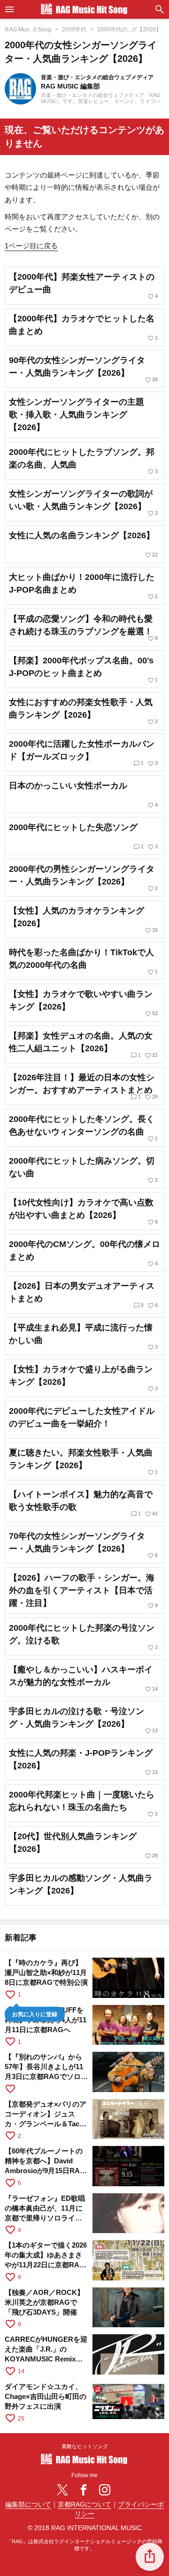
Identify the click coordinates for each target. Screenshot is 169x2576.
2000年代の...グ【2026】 (129, 30)
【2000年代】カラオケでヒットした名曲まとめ (83, 328)
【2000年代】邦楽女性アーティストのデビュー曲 (83, 286)
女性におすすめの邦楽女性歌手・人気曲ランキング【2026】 (83, 711)
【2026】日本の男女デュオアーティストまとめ (83, 1295)
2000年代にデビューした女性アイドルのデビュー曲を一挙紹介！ (82, 1417)
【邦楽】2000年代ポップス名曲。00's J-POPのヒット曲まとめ (83, 670)
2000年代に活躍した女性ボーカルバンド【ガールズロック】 (83, 753)
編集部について (28, 2505)
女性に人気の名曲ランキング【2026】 (83, 545)
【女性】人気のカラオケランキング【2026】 (83, 920)
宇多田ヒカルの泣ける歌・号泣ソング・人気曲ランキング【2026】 (83, 1720)
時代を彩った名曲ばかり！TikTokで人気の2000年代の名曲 (83, 961)
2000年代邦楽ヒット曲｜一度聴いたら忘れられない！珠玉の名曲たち (83, 1804)
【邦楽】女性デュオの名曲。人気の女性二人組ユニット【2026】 (83, 1045)
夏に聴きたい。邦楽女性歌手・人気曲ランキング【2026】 (83, 1462)
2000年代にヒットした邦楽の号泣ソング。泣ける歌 (83, 1637)
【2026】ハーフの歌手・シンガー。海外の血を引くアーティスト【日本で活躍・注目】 (83, 1591)
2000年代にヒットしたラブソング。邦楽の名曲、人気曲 (83, 461)
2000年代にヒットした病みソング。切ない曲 (83, 1170)
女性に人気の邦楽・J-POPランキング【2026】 (83, 1762)
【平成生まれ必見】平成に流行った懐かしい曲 (83, 1337)
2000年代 (74, 30)
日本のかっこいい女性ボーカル (83, 795)
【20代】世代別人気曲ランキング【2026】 (83, 1845)
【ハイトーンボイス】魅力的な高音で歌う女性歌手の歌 (83, 1503)
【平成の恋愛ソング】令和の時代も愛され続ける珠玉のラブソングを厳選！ (83, 628)
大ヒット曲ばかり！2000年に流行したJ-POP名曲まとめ (83, 586)
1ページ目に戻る (31, 246)
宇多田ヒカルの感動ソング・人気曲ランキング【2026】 (81, 1884)
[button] (150, 2557)
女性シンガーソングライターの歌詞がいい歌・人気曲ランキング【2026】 (83, 503)
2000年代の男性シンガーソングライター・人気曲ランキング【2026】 (83, 878)
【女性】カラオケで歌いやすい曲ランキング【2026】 (83, 1003)
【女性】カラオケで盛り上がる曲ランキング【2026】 (83, 1378)
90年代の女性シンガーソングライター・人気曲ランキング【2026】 (83, 369)
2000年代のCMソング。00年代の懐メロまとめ (84, 1253)
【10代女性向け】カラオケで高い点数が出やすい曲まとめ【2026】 (83, 1212)
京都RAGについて (84, 2505)
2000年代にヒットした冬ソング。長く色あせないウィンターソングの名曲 (83, 1128)
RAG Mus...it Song (28, 30)
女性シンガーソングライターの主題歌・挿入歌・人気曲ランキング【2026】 (77, 415)
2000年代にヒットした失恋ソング (83, 836)
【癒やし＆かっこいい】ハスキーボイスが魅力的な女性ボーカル (83, 1679)
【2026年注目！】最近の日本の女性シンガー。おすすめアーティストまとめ (83, 1087)
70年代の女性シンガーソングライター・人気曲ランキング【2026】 (83, 1545)
